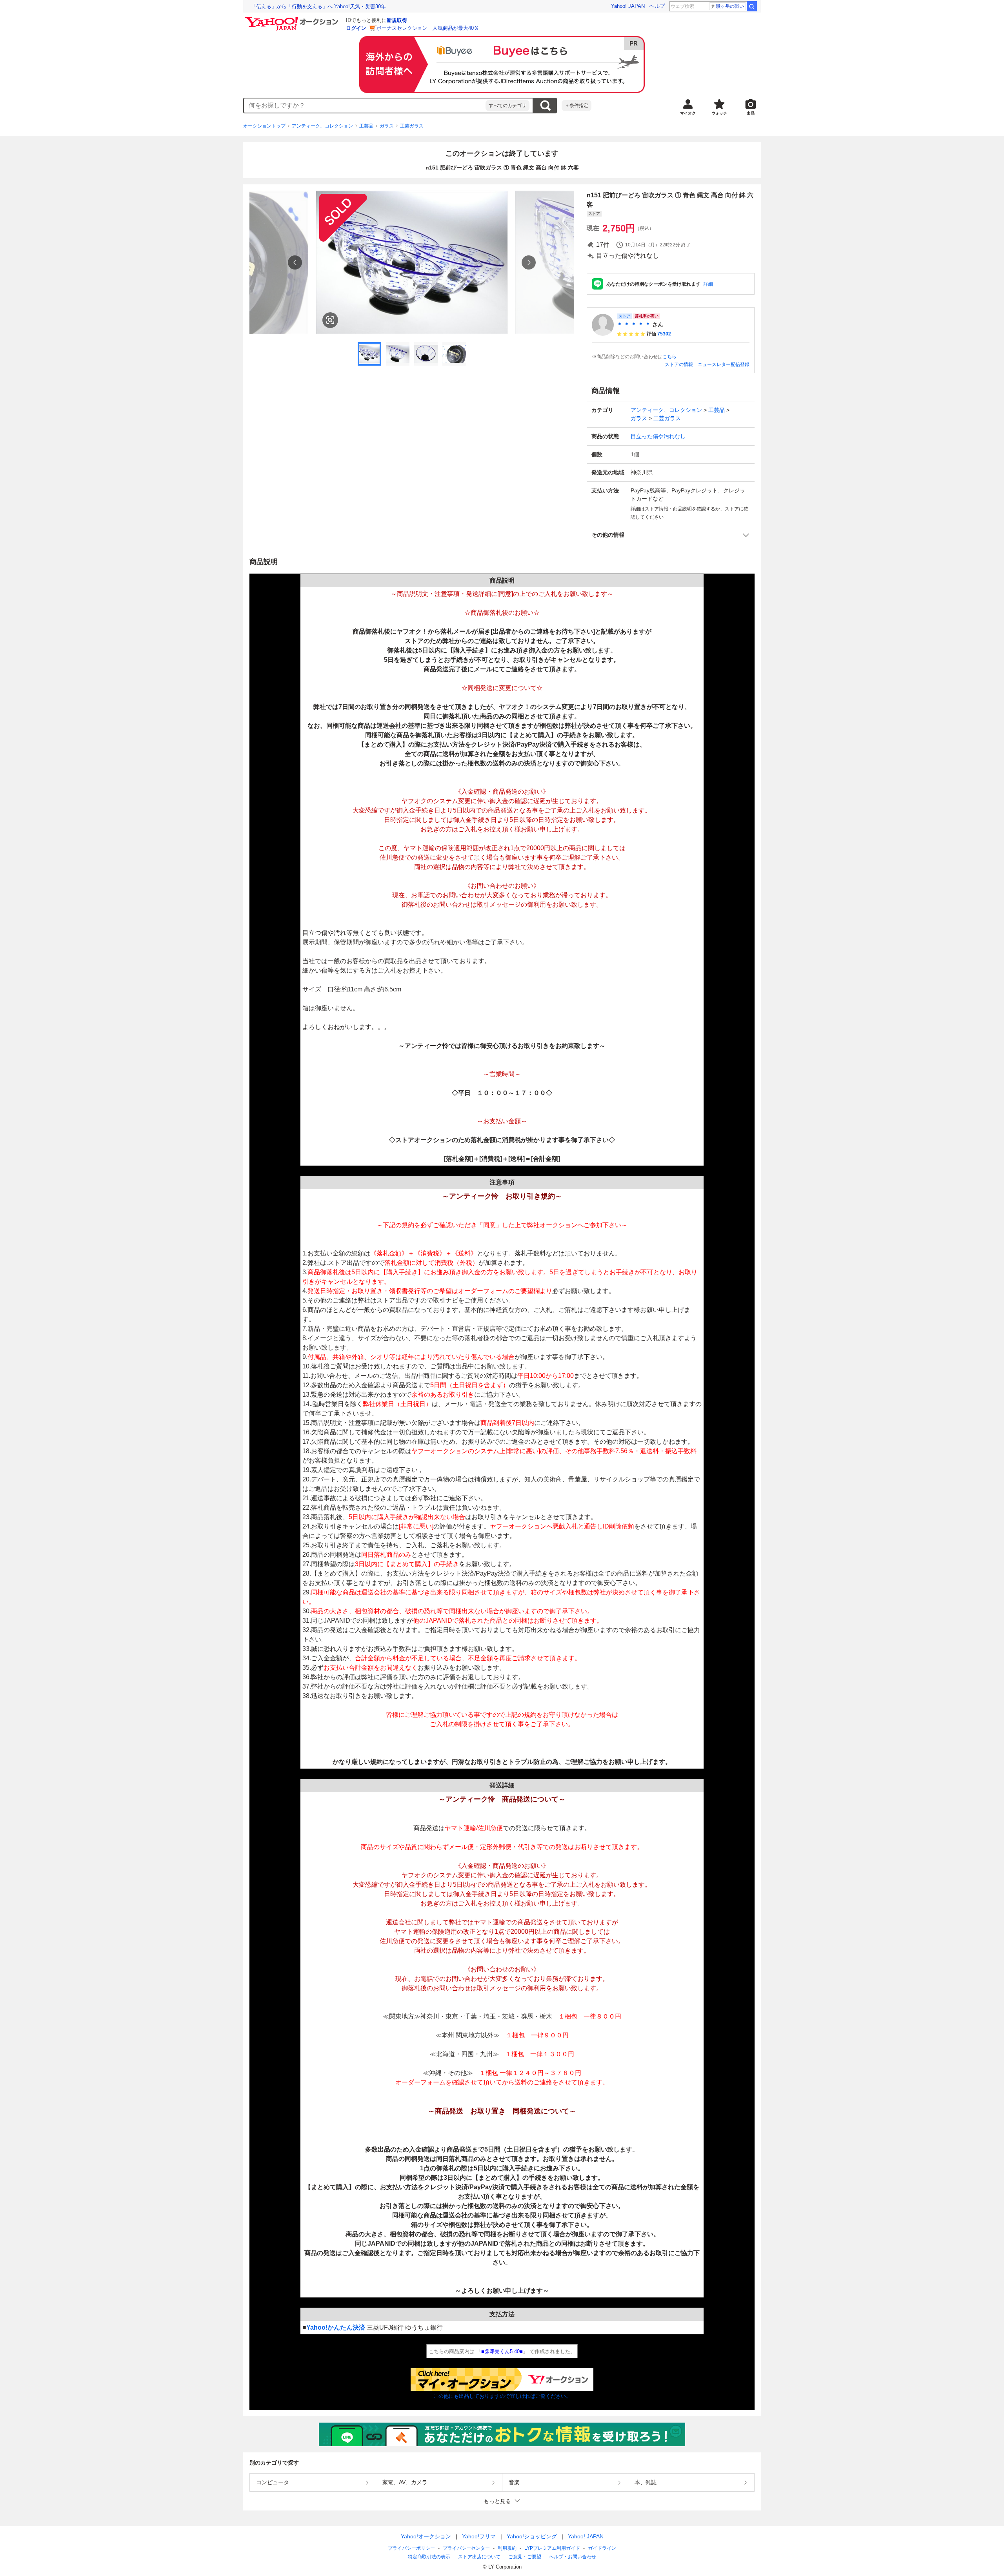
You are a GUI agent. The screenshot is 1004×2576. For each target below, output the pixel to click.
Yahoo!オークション (426, 2536)
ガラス (387, 126)
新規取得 (397, 20)
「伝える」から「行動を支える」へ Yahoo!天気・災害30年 (318, 6)
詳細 (708, 284)
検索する (545, 106)
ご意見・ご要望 (525, 2557)
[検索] (752, 6)
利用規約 (507, 2548)
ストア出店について (479, 2557)
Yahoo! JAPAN (628, 6)
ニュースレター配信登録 (724, 364)
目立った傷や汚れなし (658, 436)
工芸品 (366, 126)
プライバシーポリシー (411, 2548)
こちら (669, 357)
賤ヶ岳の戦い (730, 6)
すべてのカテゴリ (507, 106)
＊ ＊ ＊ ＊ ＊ (634, 324)
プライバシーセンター (466, 2548)
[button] (671, 535)
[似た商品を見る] (330, 320)
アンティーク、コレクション (322, 126)
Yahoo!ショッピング (532, 2536)
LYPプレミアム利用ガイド (552, 2548)
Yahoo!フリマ (479, 2536)
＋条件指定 (577, 106)
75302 (664, 334)
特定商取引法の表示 (429, 2557)
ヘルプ (657, 6)
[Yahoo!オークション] (293, 19)
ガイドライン (602, 2548)
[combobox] (365, 106)
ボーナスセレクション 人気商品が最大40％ (428, 28)
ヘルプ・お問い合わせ (573, 2557)
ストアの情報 (679, 364)
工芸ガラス (412, 126)
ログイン (356, 28)
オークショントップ (264, 126)
